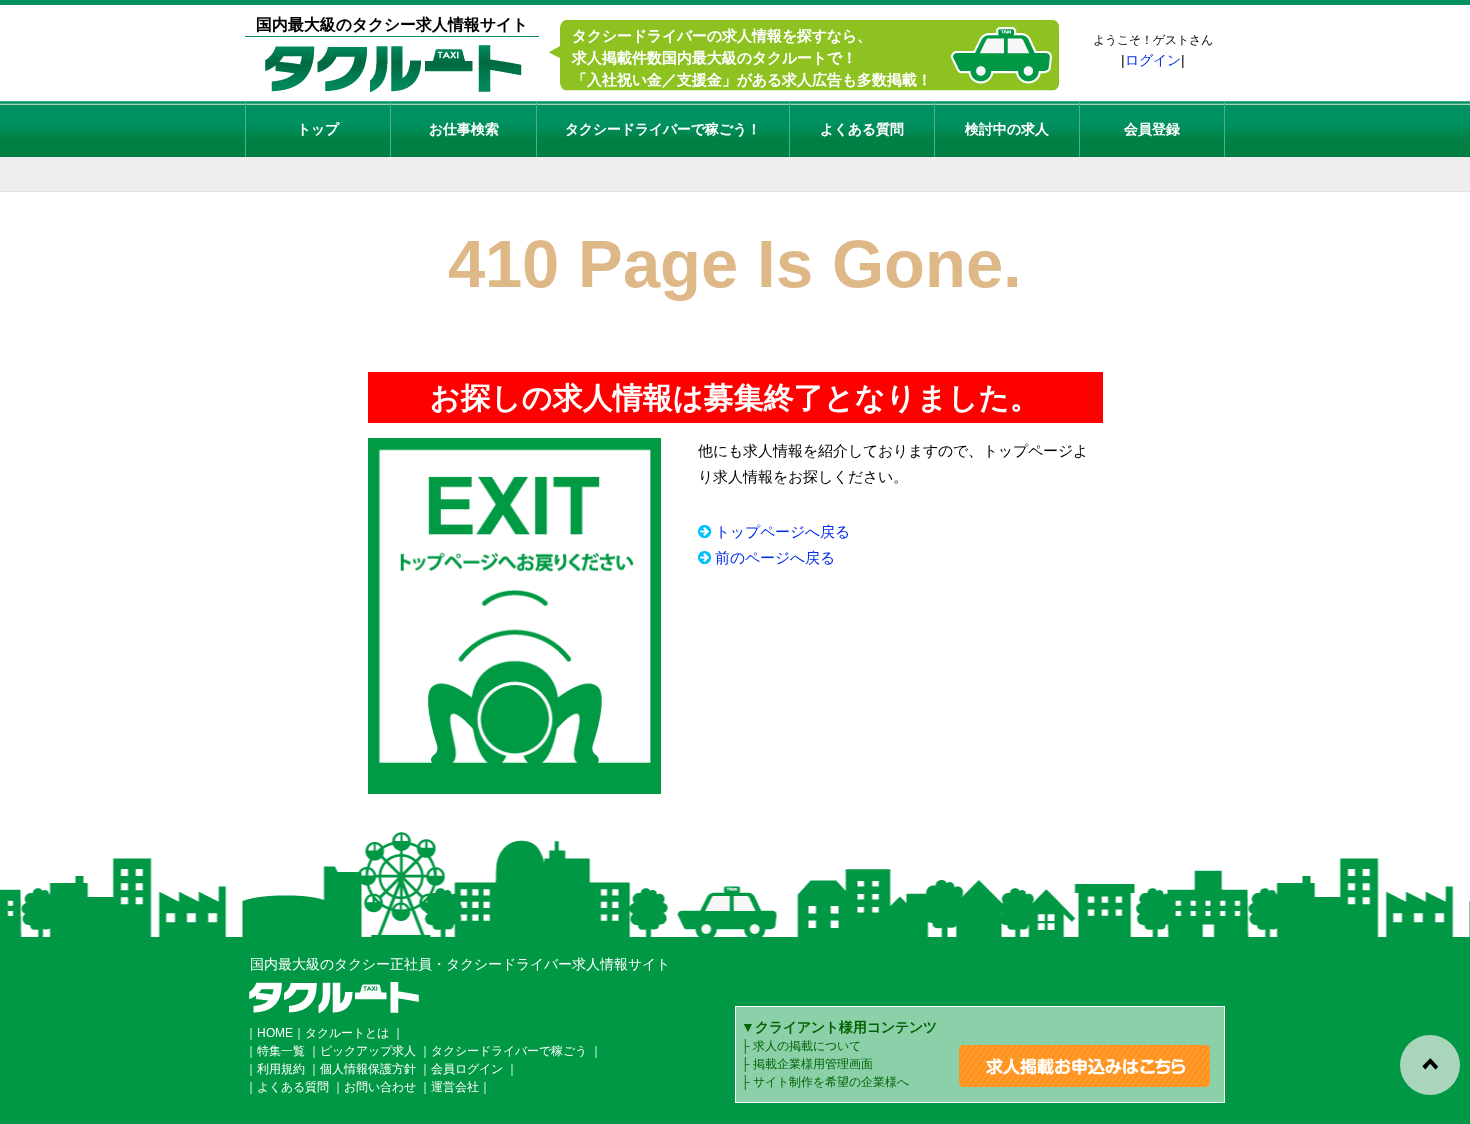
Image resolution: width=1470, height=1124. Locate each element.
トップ (318, 129)
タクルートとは (347, 1033)
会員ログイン (467, 1069)
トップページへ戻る (782, 531)
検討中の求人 (1007, 129)
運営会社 (455, 1087)
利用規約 (281, 1069)
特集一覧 (281, 1051)
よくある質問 (862, 129)
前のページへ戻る (775, 557)
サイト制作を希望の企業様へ (831, 1082)
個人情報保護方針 (368, 1069)
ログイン (1153, 60)
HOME (275, 1033)
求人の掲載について (807, 1046)
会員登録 (1152, 129)
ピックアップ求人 (368, 1051)
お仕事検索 (464, 129)
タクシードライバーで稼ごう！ (663, 129)
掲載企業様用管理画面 (813, 1064)
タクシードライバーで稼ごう (509, 1051)
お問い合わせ (380, 1087)
